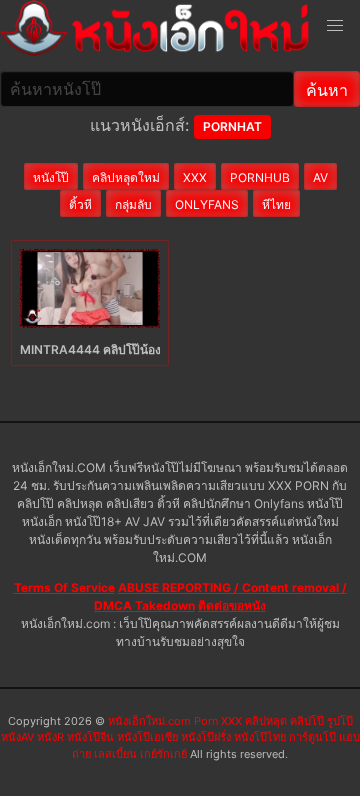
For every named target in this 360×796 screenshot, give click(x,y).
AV (320, 177)
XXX (195, 177)
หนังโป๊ (51, 177)
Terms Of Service (64, 587)
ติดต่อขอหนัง (232, 605)
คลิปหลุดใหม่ (126, 177)
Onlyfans (207, 204)
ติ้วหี (80, 204)
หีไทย (276, 204)
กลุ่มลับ (133, 204)
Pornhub (260, 177)
